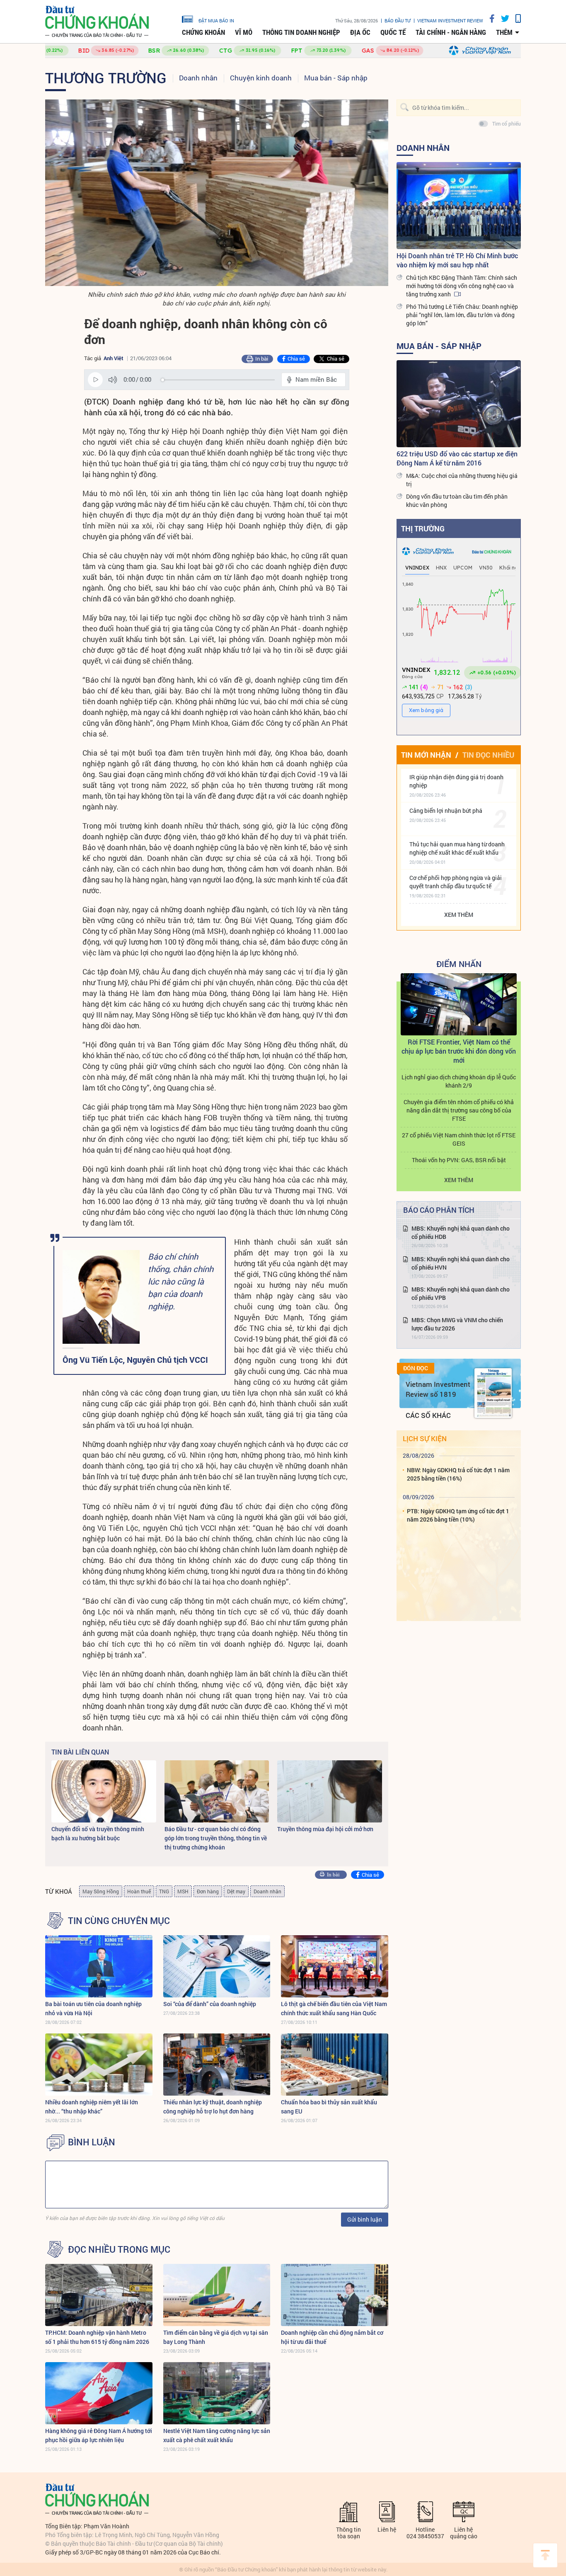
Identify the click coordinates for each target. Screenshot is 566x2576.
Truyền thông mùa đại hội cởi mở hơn (325, 1829)
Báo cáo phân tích (439, 1210)
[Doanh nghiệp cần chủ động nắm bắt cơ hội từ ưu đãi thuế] (335, 2295)
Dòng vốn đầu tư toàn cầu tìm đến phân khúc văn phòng (457, 500)
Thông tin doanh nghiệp (301, 32)
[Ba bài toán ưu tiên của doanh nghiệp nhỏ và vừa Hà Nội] (99, 1966)
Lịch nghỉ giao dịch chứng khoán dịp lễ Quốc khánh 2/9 (459, 1081)
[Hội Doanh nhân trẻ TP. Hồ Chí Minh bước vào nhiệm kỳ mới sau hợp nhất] (459, 206)
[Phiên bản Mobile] (515, 18)
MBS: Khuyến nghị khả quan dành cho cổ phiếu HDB (461, 1232)
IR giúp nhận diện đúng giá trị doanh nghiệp (456, 781)
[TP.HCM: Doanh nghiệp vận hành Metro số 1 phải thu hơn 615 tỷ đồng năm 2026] (99, 2295)
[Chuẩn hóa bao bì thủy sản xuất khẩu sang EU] (335, 2065)
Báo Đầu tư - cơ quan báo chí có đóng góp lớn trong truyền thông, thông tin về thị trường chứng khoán (216, 1838)
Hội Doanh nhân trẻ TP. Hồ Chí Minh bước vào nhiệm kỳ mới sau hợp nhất (457, 260)
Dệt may (236, 1891)
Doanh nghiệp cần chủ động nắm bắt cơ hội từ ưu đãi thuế (332, 2337)
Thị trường (423, 528)
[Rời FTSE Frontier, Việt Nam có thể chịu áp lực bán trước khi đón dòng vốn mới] (459, 1004)
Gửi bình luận (365, 2219)
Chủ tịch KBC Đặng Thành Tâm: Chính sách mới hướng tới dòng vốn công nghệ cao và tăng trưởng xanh (462, 286)
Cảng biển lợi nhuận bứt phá (446, 811)
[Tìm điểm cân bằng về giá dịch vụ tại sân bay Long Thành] (217, 2295)
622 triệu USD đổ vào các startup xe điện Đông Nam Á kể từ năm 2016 (457, 458)
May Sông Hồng (101, 1891)
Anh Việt (114, 358)
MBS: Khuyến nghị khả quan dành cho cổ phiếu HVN (461, 1263)
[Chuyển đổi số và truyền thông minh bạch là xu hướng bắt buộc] (104, 1791)
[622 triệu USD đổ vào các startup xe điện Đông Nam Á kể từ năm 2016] (459, 404)
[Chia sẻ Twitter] (502, 18)
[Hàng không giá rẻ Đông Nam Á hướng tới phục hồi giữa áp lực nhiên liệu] (99, 2393)
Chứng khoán (203, 32)
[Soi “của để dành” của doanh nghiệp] (217, 1966)
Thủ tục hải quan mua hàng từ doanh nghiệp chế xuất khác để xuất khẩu (457, 848)
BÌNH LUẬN (92, 2142)
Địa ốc (360, 32)
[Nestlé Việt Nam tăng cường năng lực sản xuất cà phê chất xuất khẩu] (217, 2393)
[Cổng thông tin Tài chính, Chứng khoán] (97, 22)
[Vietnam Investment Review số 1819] (493, 1393)
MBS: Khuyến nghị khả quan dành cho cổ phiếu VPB (461, 1293)
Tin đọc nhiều (488, 755)
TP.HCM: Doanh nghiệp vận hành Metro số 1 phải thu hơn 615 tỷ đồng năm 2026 (97, 2337)
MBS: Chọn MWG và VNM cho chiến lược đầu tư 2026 (457, 1324)
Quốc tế (393, 32)
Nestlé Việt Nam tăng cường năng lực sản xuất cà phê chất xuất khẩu (217, 2435)
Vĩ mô (244, 32)
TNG (164, 1891)
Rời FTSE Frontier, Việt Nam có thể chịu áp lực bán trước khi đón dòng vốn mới (459, 1051)
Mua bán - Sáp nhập (336, 78)
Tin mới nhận (426, 755)
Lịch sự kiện (425, 1438)
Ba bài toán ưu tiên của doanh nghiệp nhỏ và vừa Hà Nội (93, 2008)
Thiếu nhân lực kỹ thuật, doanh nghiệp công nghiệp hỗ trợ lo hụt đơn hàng (213, 2107)
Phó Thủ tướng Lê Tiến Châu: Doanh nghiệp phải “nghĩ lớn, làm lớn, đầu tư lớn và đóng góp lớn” (462, 315)
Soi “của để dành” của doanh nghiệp (210, 2004)
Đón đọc (416, 1368)
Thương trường (106, 78)
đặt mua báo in (216, 20)
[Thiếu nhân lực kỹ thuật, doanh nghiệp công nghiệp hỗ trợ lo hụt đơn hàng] (217, 2065)
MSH (183, 1891)
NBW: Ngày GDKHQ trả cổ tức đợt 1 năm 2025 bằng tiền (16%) (458, 1474)
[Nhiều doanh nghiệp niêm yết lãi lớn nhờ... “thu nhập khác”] (99, 2065)
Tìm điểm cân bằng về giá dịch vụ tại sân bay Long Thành (216, 2337)
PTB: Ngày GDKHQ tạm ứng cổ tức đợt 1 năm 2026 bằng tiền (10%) (458, 1515)
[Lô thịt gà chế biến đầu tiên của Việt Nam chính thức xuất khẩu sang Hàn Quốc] (335, 1966)
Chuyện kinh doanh (261, 78)
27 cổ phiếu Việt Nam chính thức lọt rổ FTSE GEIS (459, 1139)
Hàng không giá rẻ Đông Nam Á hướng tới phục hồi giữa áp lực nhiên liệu (99, 2435)
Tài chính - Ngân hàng (451, 32)
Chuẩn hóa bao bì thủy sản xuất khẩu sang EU (329, 2107)
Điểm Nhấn (459, 964)
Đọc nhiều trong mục (119, 2249)
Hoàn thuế (139, 1891)
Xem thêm (459, 915)
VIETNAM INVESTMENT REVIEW (450, 21)
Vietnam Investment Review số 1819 (438, 1389)
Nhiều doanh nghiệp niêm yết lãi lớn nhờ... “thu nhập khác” (92, 2107)
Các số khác (428, 1415)
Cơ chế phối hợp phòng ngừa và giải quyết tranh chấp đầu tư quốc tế (456, 882)
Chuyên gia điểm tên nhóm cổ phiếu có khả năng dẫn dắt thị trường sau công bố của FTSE (459, 1110)
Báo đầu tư (398, 21)
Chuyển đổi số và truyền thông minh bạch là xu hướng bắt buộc (98, 1833)
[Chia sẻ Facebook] (489, 18)
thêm (504, 32)
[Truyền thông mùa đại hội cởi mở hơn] (330, 1791)
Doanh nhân (198, 78)
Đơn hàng (208, 1891)
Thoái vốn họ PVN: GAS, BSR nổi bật (459, 1160)
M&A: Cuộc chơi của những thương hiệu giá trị (462, 480)
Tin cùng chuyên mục (119, 1921)
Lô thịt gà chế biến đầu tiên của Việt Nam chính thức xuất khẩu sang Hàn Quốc (334, 2008)
